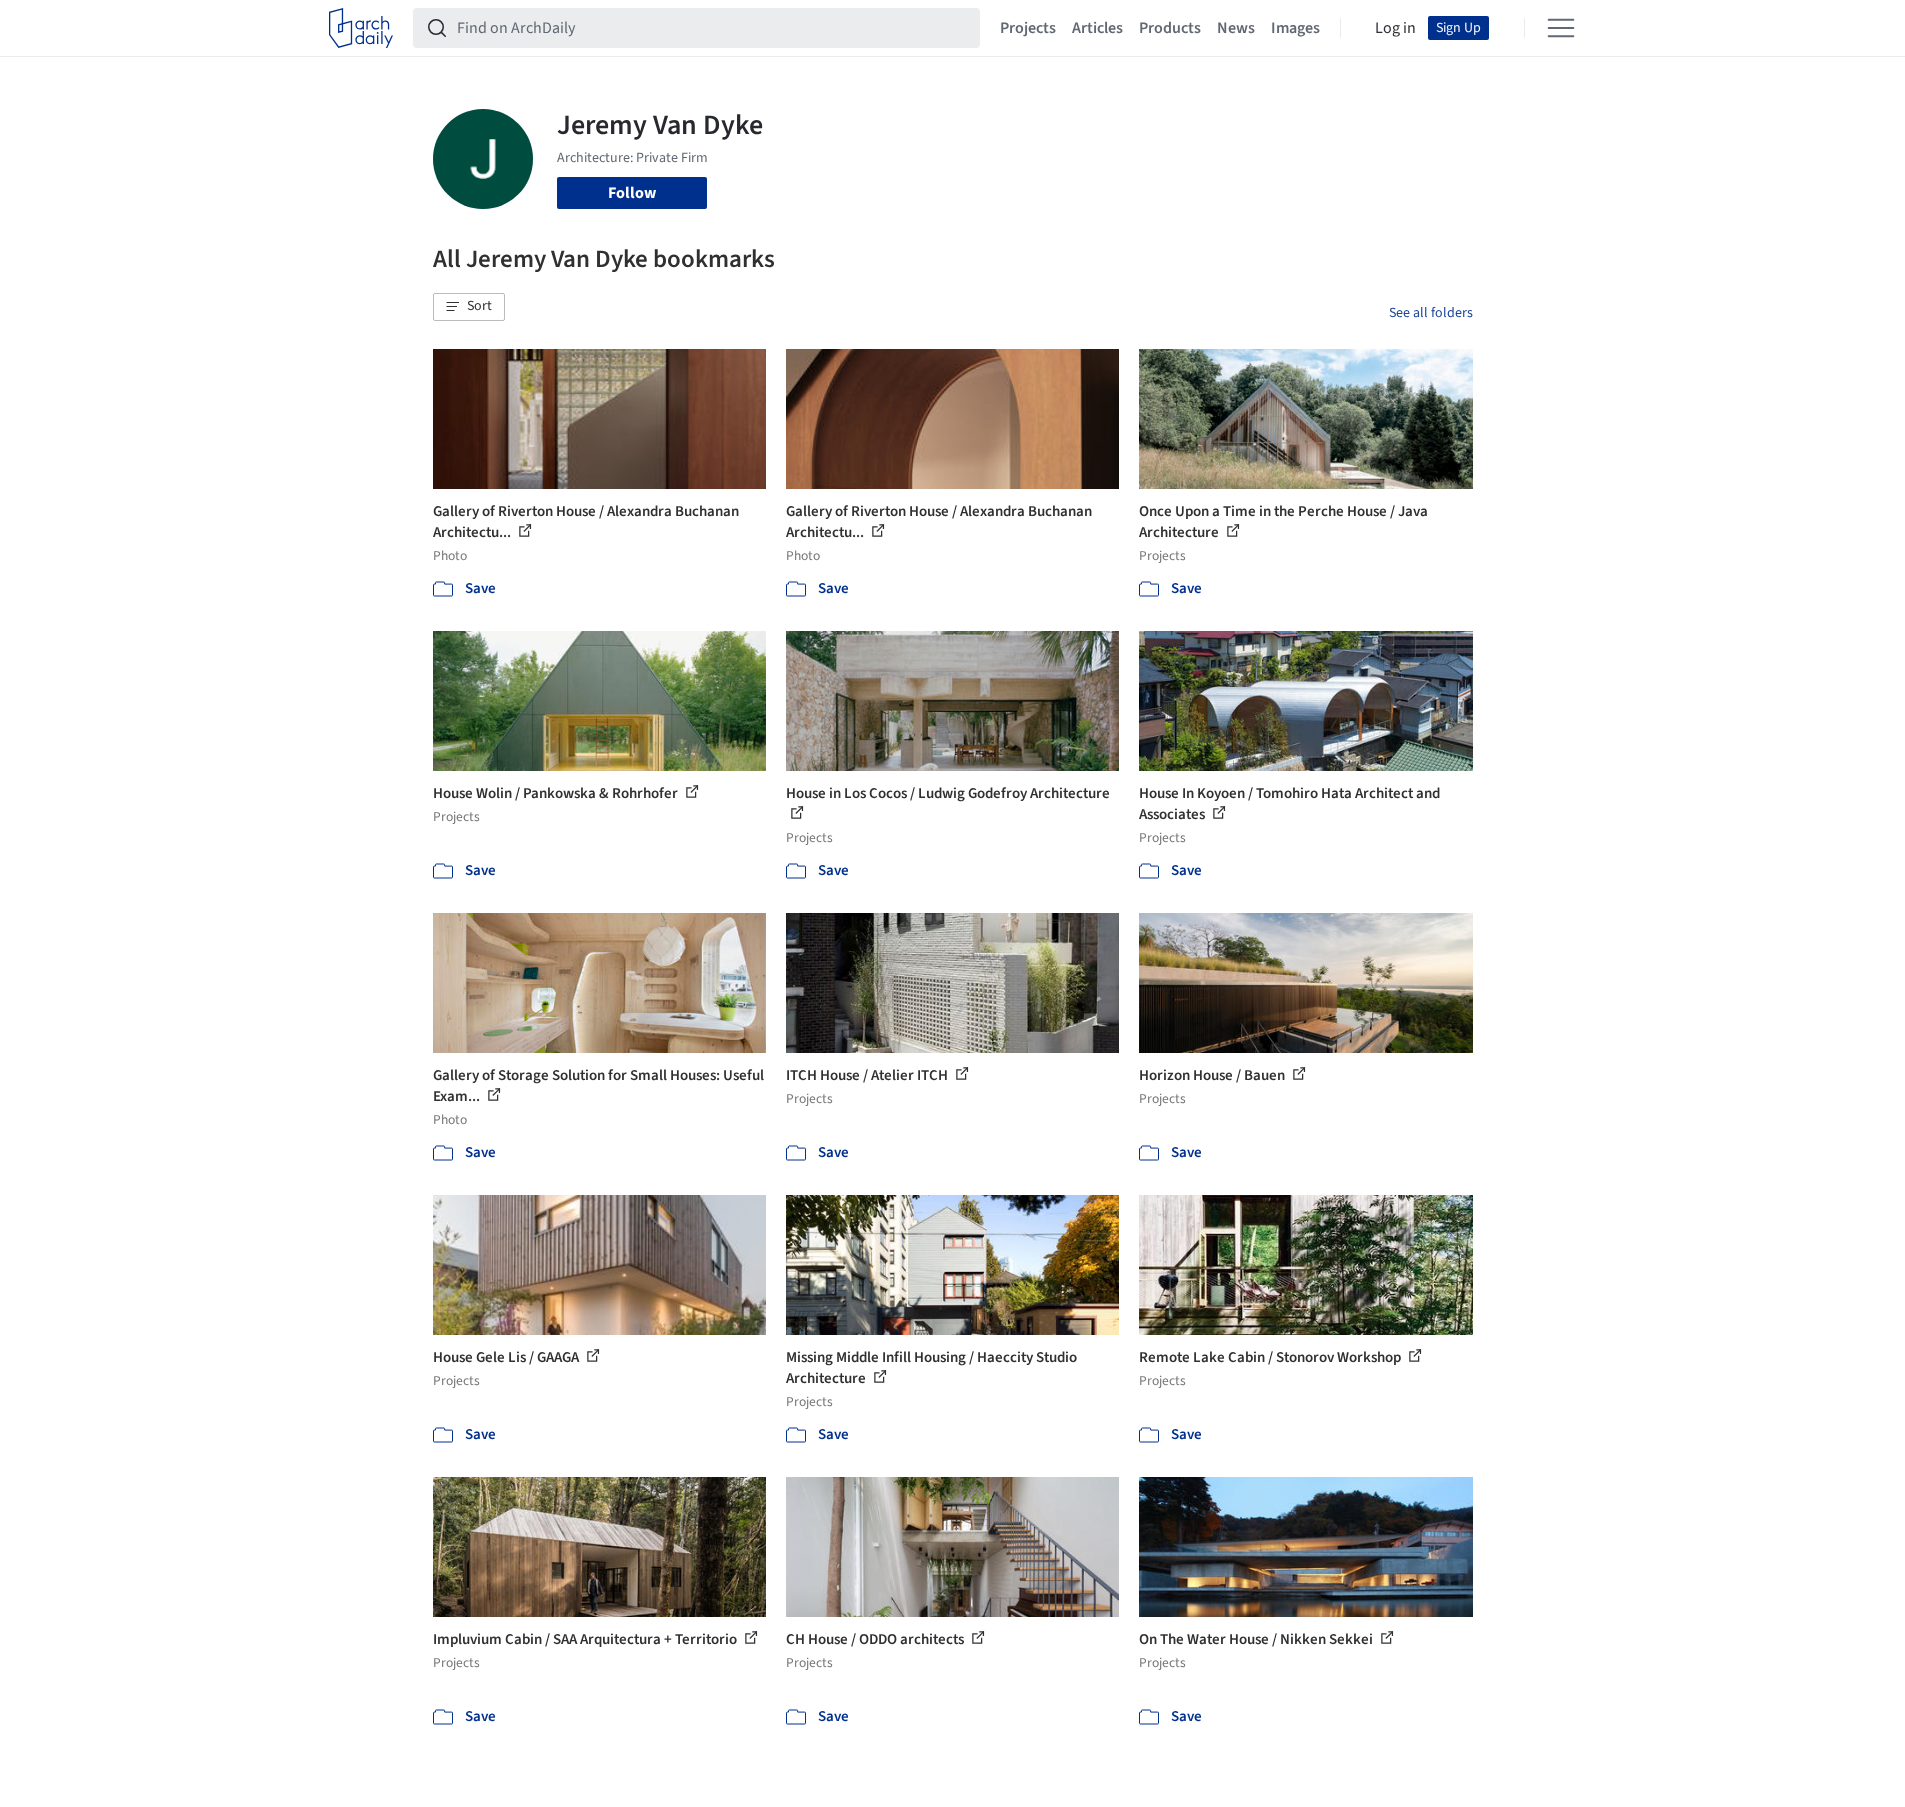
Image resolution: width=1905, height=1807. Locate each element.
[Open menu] (1561, 28)
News (1236, 28)
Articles (1097, 28)
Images (1295, 28)
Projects (1028, 28)
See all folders (1431, 313)
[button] (469, 307)
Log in (1395, 28)
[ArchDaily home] (361, 28)
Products (1170, 28)
